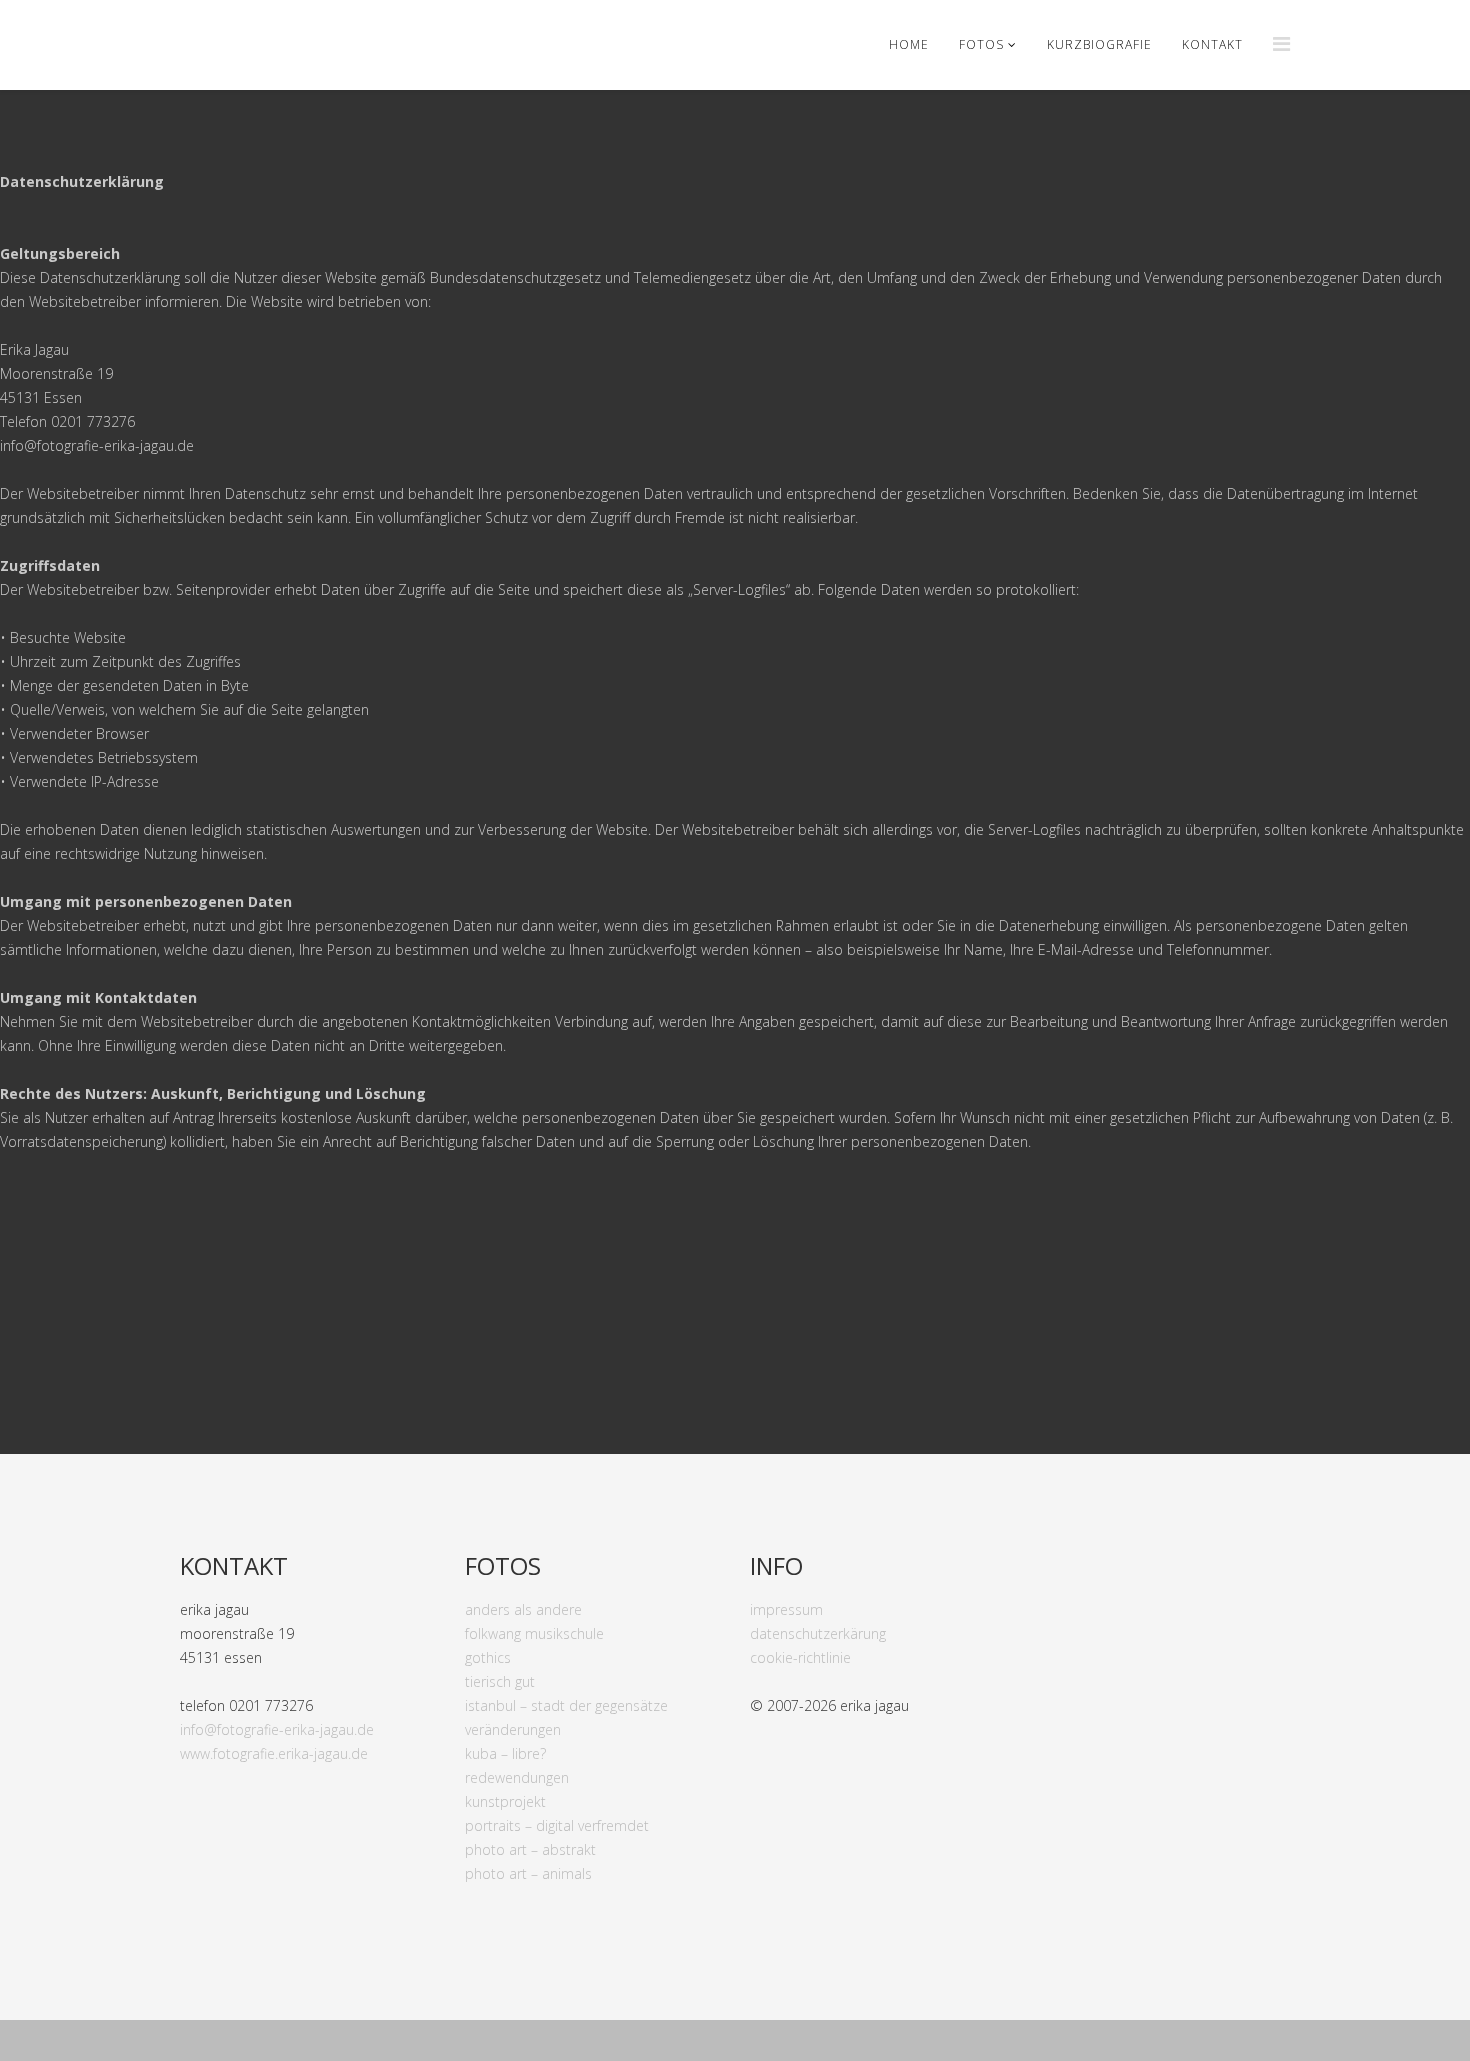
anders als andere (523, 1609)
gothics (488, 1657)
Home (909, 44)
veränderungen (513, 1729)
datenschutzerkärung (818, 1633)
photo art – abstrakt (530, 1849)
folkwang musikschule (534, 1633)
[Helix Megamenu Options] (1281, 43)
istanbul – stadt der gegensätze (566, 1705)
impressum (786, 1609)
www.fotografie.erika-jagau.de (274, 1753)
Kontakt (1212, 44)
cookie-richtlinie (800, 1657)
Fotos (981, 44)
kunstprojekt (505, 1801)
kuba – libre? (505, 1753)
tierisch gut (500, 1681)
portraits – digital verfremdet (557, 1825)
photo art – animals (528, 1873)
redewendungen (517, 1777)
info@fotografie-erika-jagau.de (277, 1729)
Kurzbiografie (1099, 44)
